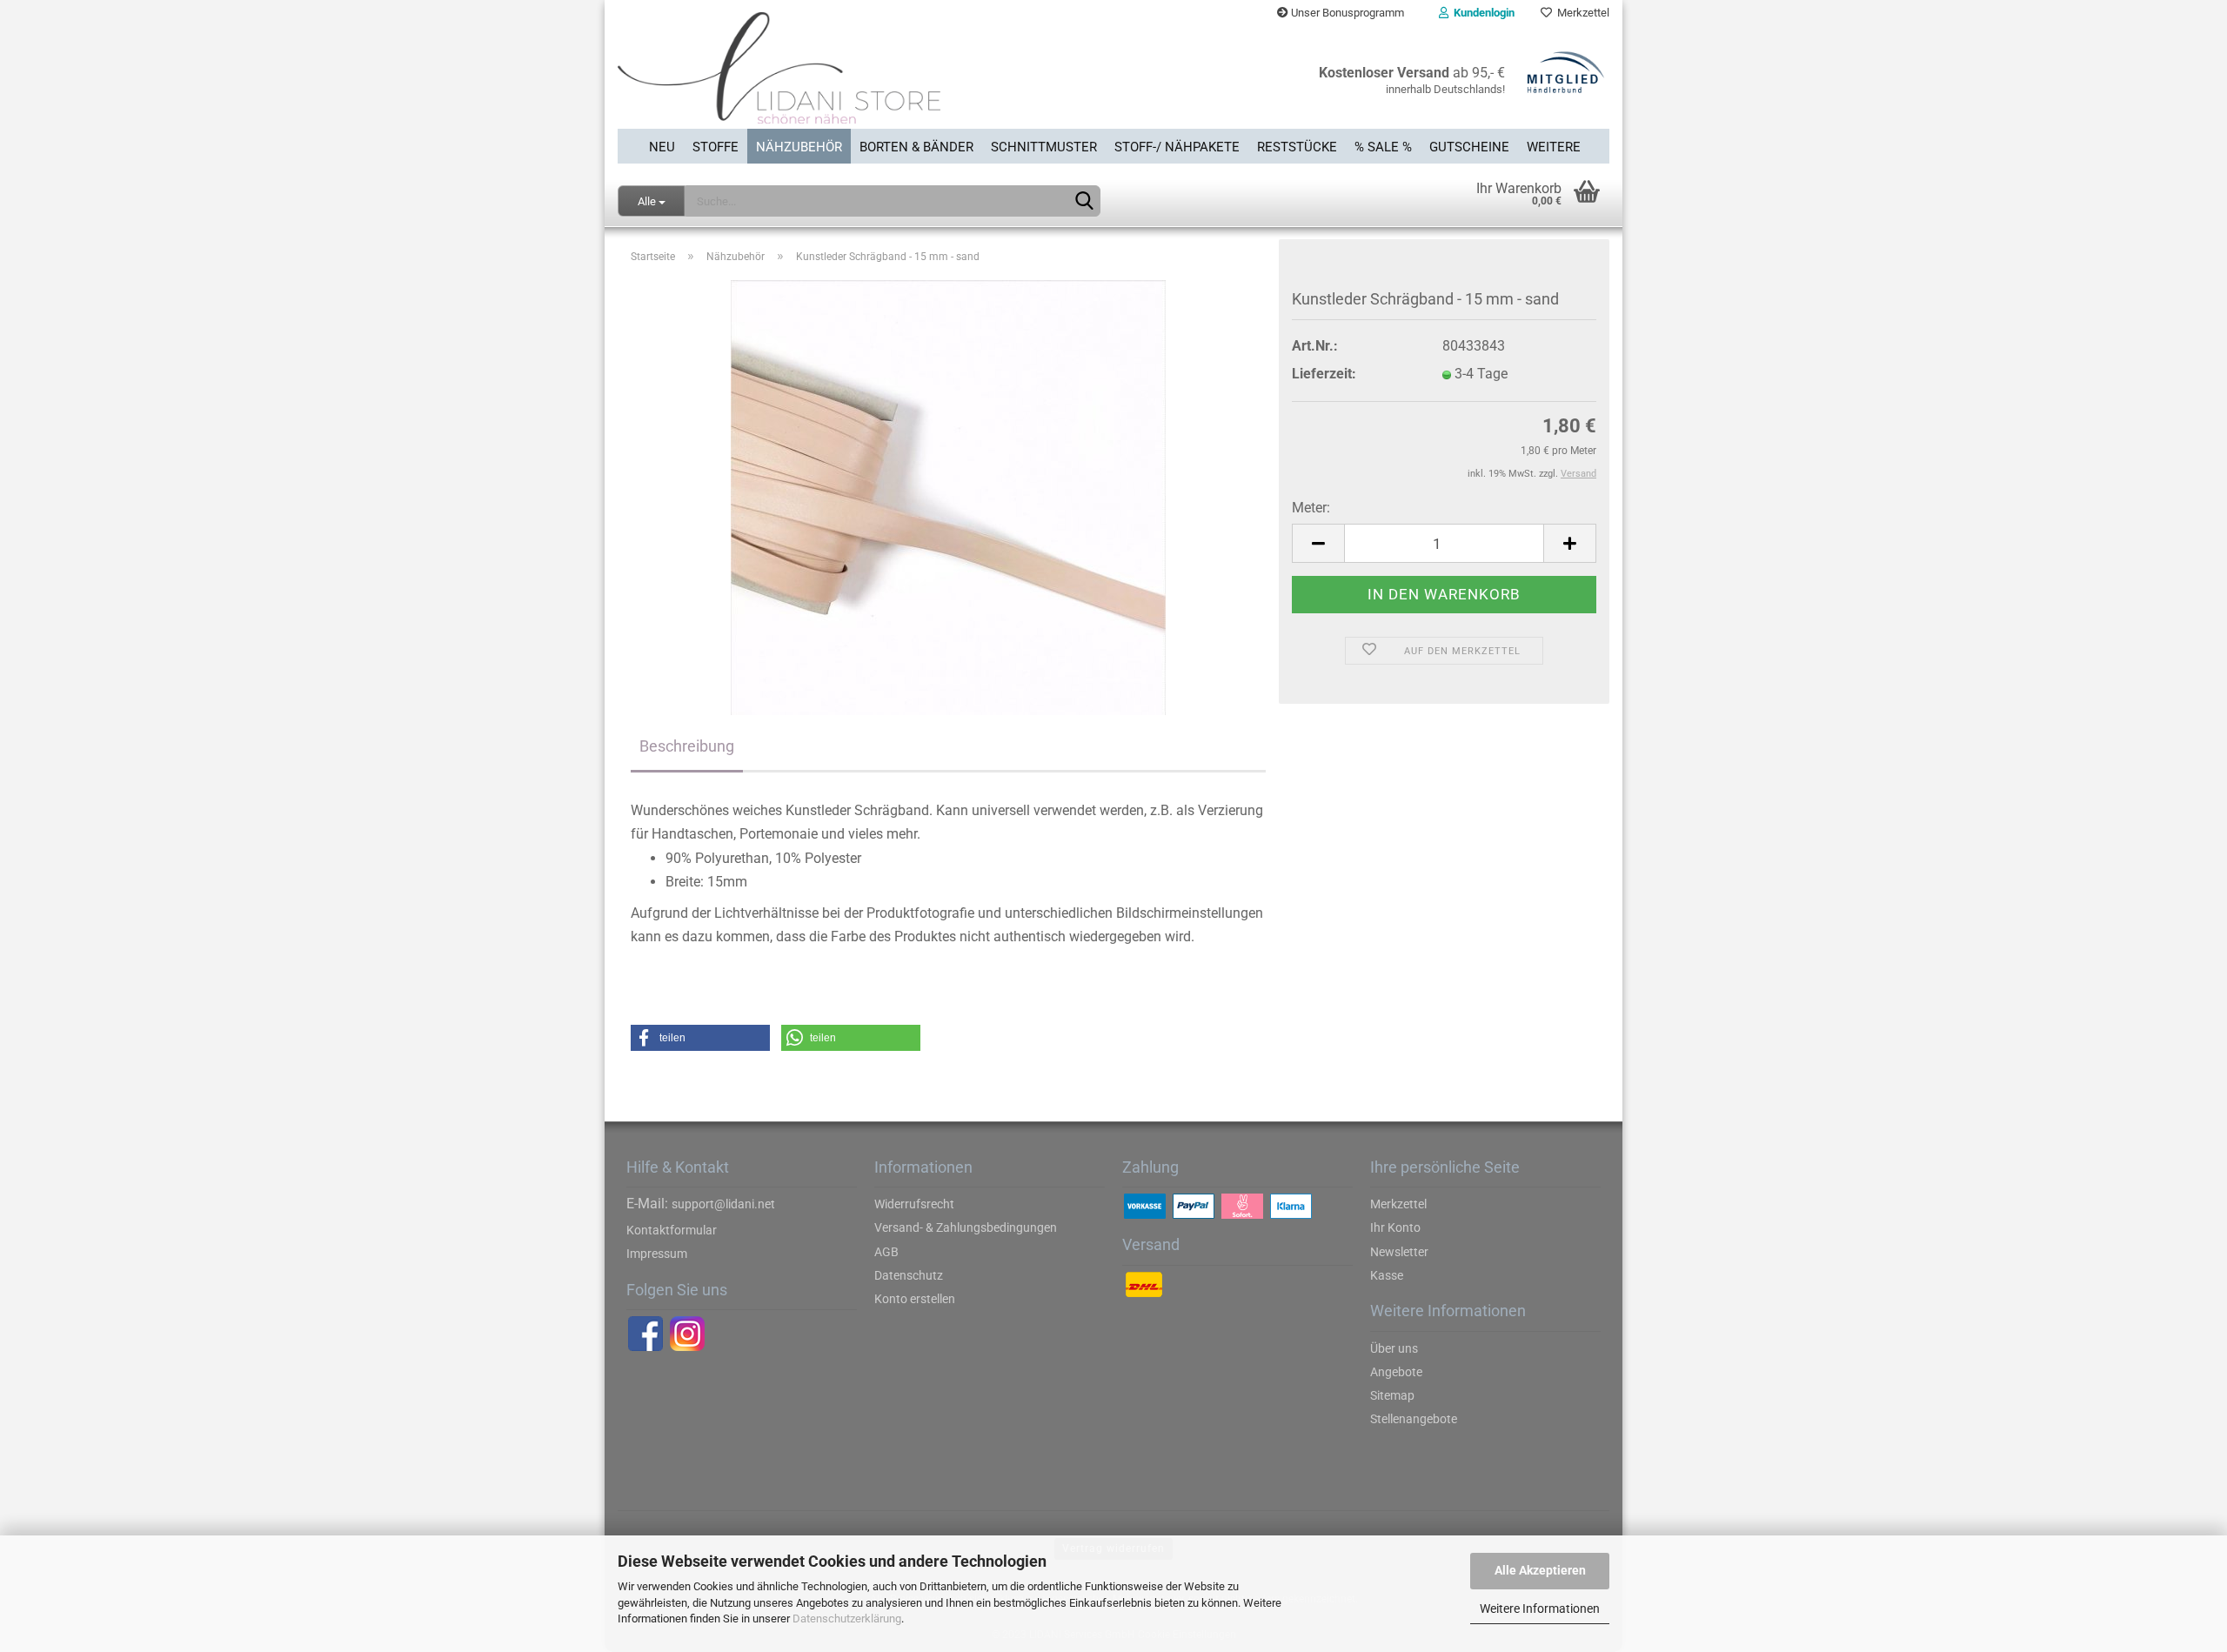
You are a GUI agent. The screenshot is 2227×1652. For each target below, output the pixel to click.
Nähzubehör (799, 147)
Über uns (1394, 1348)
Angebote (1396, 1372)
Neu (662, 147)
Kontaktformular (672, 1230)
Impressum (657, 1254)
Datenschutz (909, 1275)
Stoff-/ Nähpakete (1177, 147)
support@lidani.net (723, 1204)
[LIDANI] (859, 77)
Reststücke (1297, 147)
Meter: (1311, 508)
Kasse (1387, 1275)
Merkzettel (1581, 13)
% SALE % (1383, 147)
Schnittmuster (1044, 147)
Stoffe (716, 147)
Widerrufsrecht (914, 1204)
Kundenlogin (1481, 13)
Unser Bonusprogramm (1346, 13)
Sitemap (1392, 1395)
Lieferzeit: (1324, 374)
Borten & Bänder (916, 147)
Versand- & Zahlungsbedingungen (966, 1227)
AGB (886, 1252)
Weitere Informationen (1540, 1609)
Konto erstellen (915, 1299)
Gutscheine (1469, 147)
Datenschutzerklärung (847, 1619)
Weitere (1554, 147)
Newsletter (1399, 1252)
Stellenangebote (1414, 1419)
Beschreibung (687, 746)
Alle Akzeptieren (1540, 1570)
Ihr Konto (1395, 1227)
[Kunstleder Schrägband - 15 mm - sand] (948, 498)
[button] (700, 1038)
